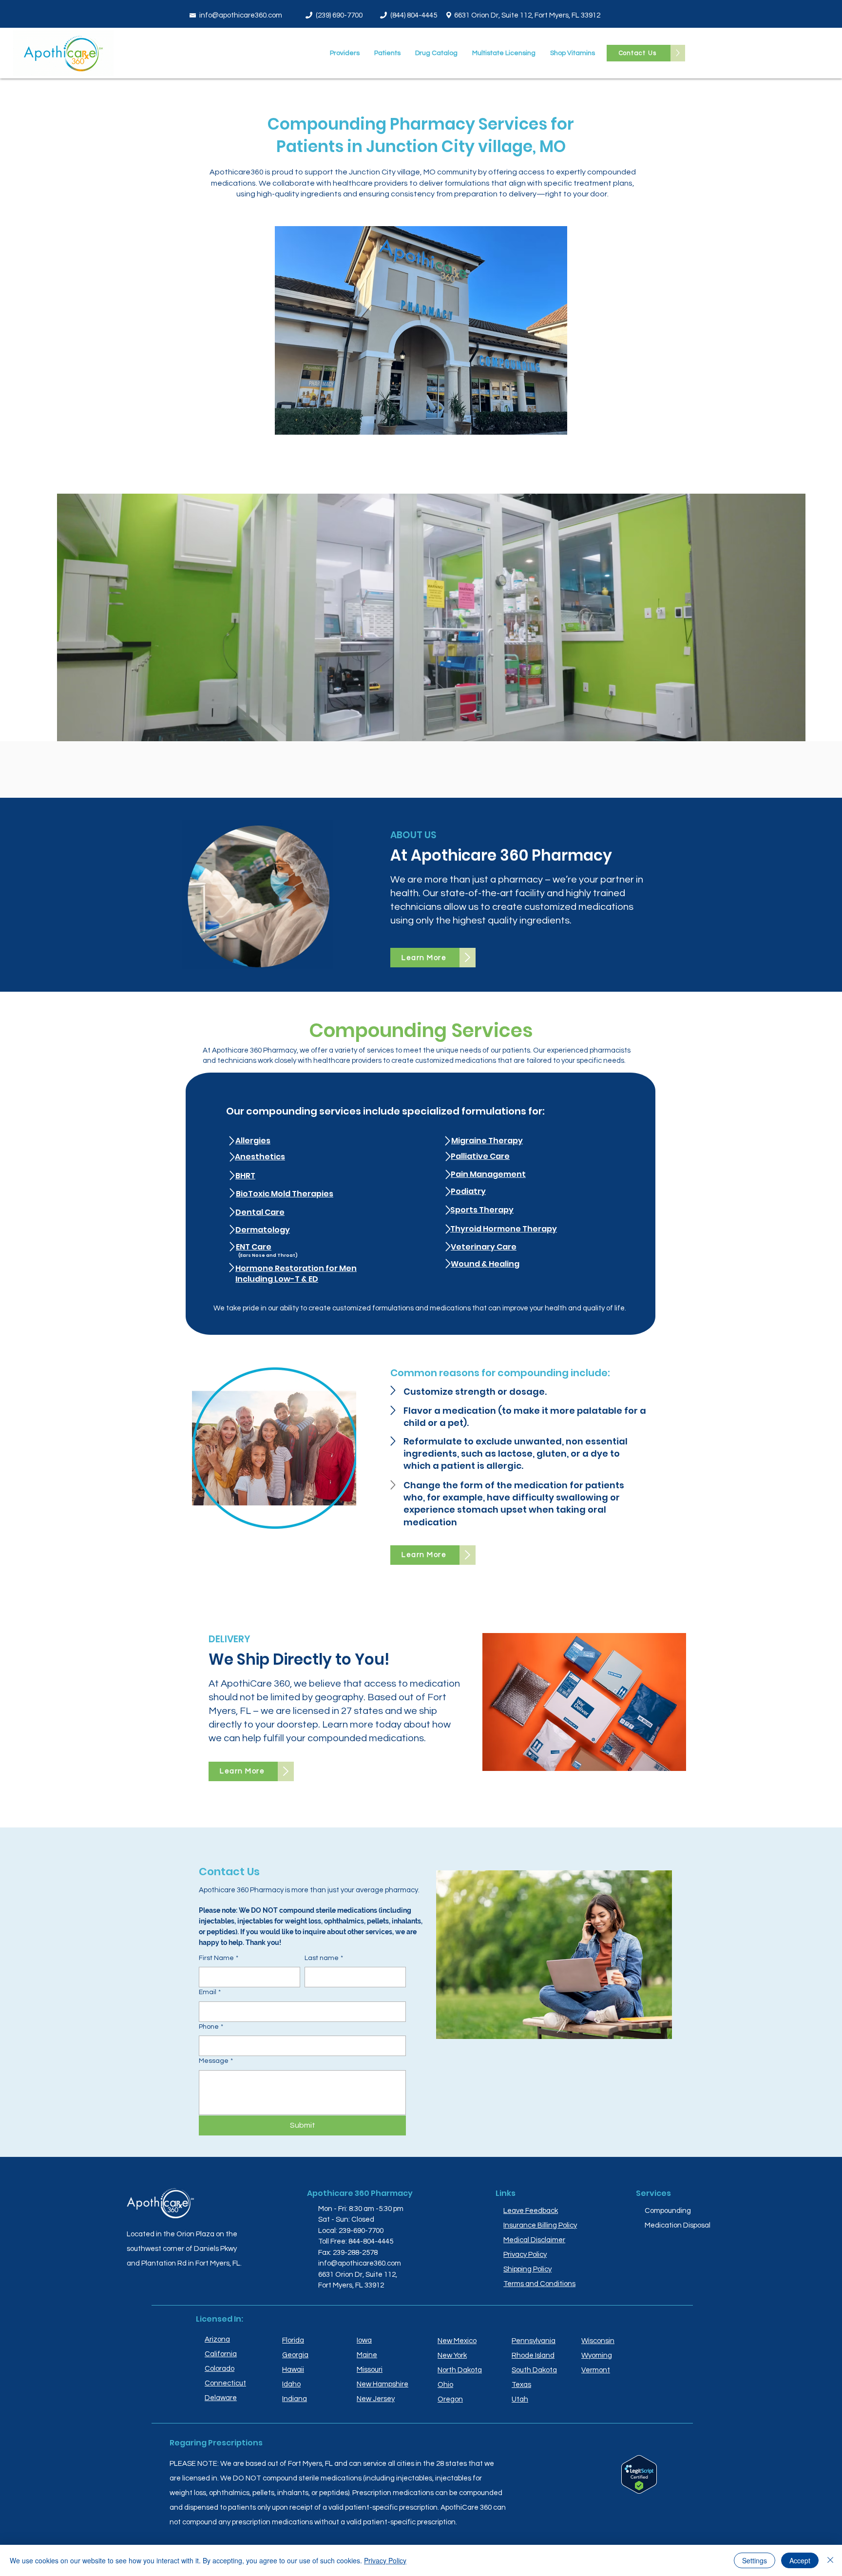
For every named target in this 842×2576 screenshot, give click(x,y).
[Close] (830, 2560)
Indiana (295, 2399)
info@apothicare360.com (241, 15)
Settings (755, 2560)
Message (216, 2061)
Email (210, 1992)
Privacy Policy (385, 2560)
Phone (211, 2027)
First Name (219, 1958)
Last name (324, 1958)
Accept (800, 2560)
